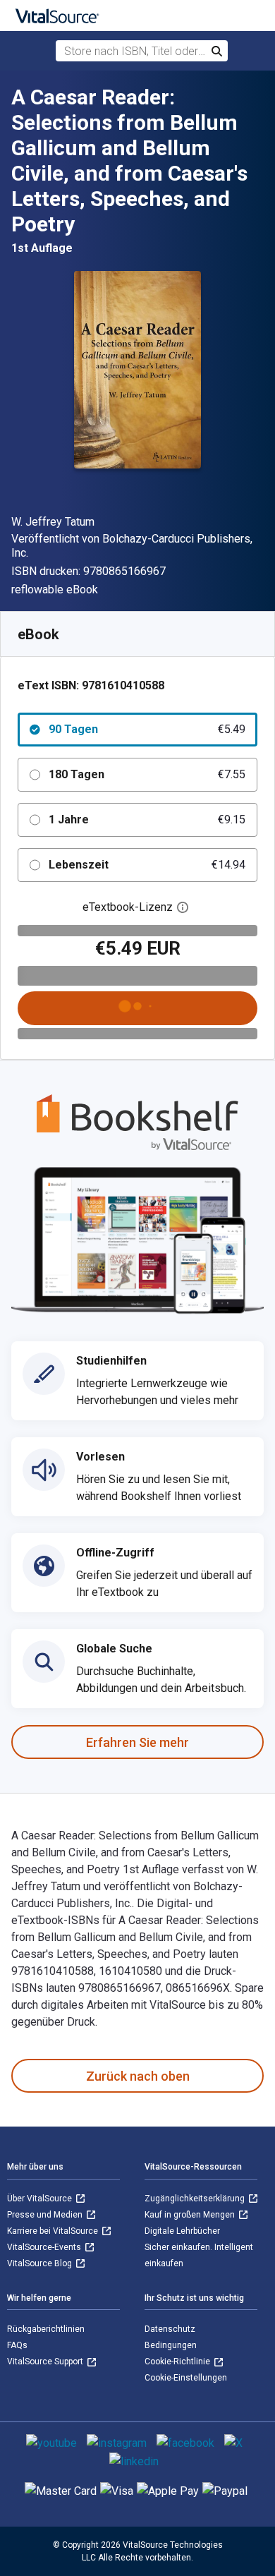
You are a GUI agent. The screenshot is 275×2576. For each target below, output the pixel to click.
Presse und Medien (46, 2215)
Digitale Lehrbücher (182, 2231)
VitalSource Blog (41, 2263)
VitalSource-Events (45, 2247)
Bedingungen (171, 2345)
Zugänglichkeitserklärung (196, 2199)
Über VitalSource (41, 2199)
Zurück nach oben (138, 2076)
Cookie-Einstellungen (186, 2378)
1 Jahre (147, 820)
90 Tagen (147, 729)
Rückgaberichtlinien (46, 2329)
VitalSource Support (46, 2362)
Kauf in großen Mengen (191, 2215)
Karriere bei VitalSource (54, 2231)
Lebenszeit (147, 865)
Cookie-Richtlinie (178, 2362)
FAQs (17, 2345)
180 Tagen (147, 774)
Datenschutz (170, 2329)
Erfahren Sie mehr (137, 1742)
